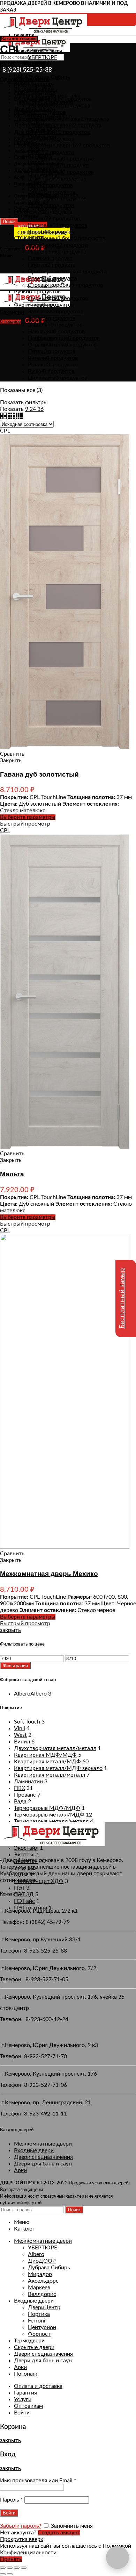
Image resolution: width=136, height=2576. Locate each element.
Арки (20, 2170)
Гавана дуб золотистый (39, 774)
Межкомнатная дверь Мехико (49, 1574)
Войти (22, 2413)
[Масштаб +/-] (24, 2568)
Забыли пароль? (21, 2526)
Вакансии (12, 312)
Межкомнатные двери (43, 2144)
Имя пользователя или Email (38, 2481)
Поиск (9, 222)
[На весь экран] (17, 2568)
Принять (11, 2559)
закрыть (10, 1630)
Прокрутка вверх (22, 2539)
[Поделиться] (10, 2568)
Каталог (10, 67)
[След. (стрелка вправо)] (10, 2574)
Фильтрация (15, 1666)
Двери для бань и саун (43, 2164)
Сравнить (12, 754)
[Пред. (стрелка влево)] (3, 2574)
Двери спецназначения (43, 2157)
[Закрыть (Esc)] (3, 2568)
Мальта (12, 1174)
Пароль (12, 2500)
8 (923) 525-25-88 (27, 70)
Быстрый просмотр (25, 824)
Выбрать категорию (26, 64)
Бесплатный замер (122, 1298)
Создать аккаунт (59, 2533)
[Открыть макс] (118, 2557)
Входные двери (34, 2150)
